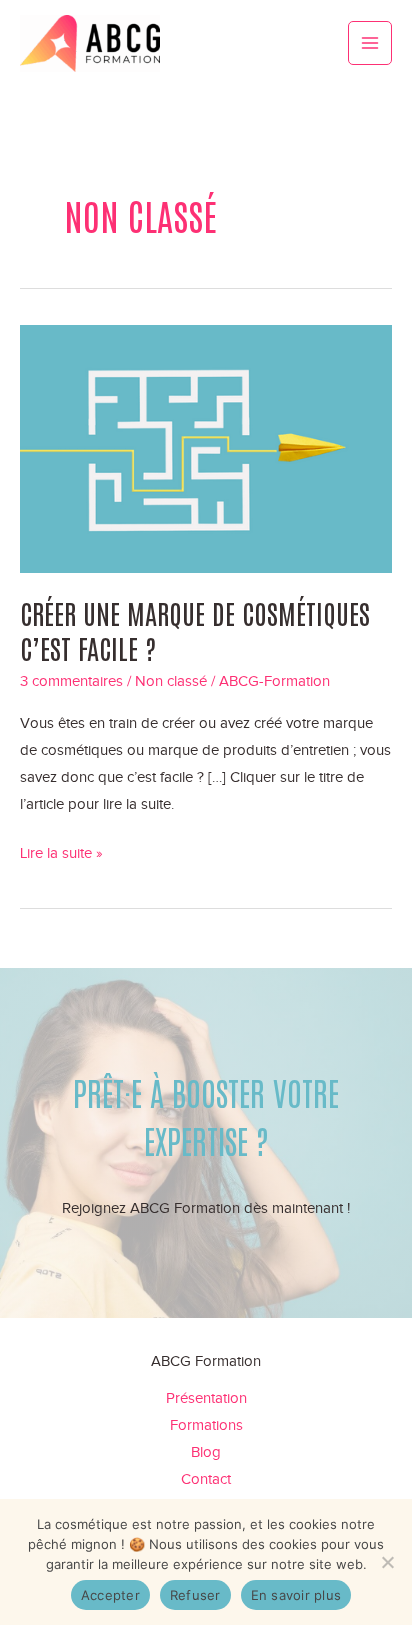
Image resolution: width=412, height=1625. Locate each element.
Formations (206, 1425)
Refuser (195, 1595)
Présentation (206, 1398)
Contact (206, 1479)
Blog (206, 1452)
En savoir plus (296, 1595)
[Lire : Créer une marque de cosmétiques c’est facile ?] (206, 448)
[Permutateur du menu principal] (370, 43)
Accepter (110, 1595)
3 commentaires (71, 681)
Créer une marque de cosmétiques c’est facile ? (195, 630)
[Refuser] (387, 1562)
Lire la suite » (61, 855)
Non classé (171, 681)
